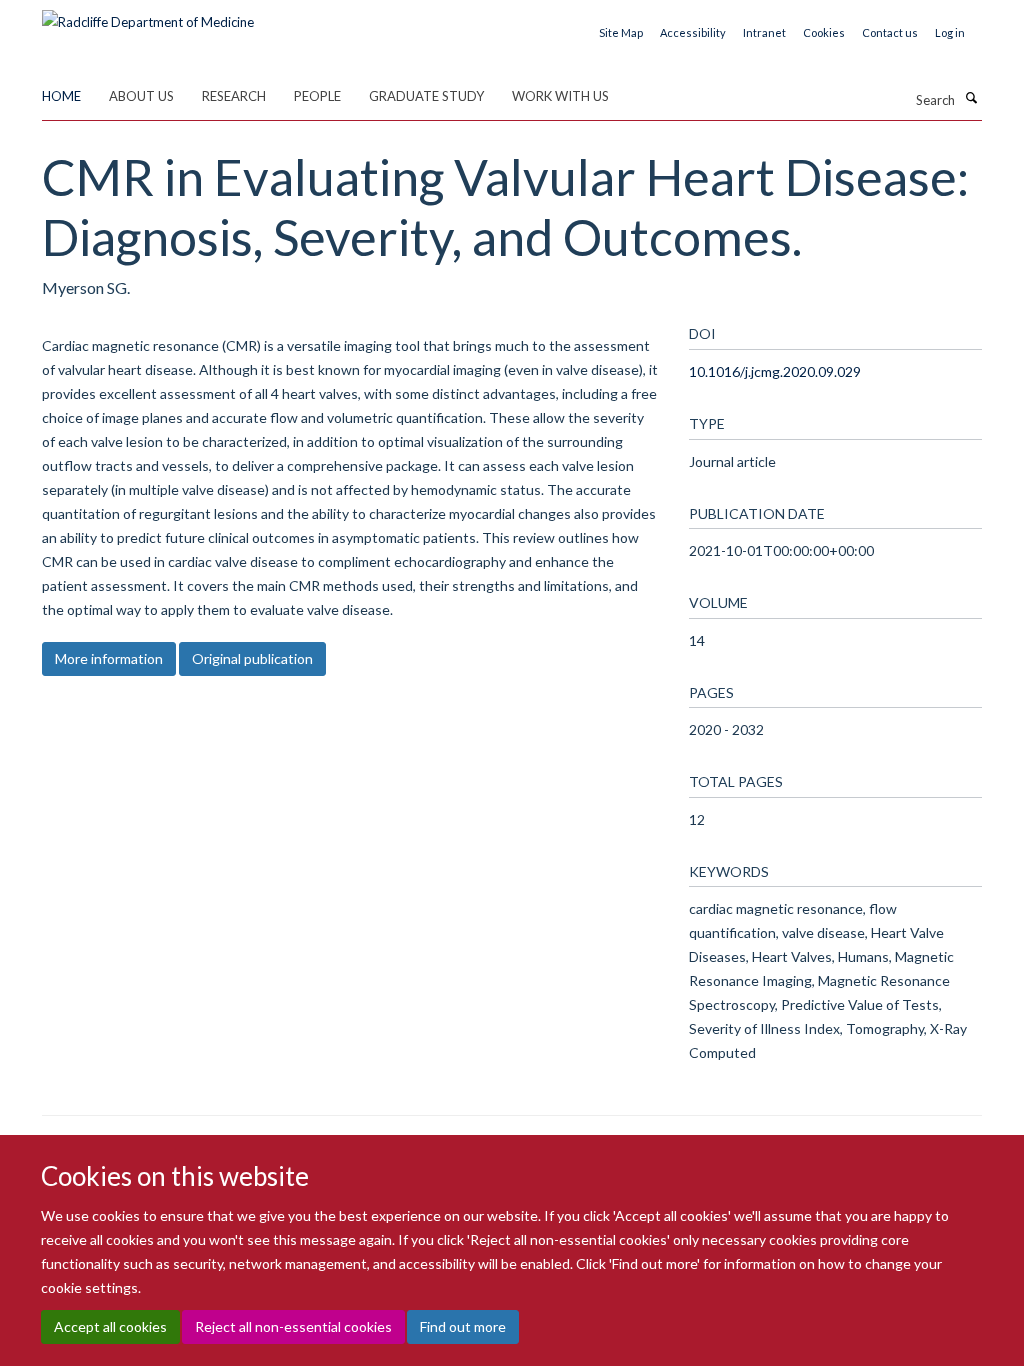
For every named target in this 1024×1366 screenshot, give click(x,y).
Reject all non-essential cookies (293, 1326)
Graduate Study (426, 96)
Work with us (560, 96)
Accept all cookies (110, 1326)
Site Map (621, 32)
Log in (950, 32)
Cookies (824, 32)
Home (61, 96)
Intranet (764, 32)
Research (234, 96)
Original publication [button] (252, 658)
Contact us (890, 32)
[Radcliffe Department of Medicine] (148, 15)
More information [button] (109, 658)
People (317, 96)
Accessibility (693, 32)
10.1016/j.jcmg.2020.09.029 (775, 371)
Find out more (463, 1326)
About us (141, 96)
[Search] (971, 98)
